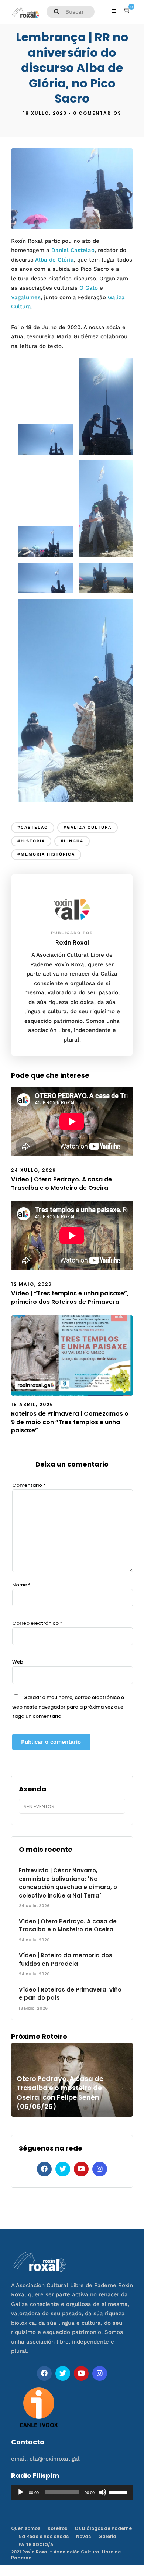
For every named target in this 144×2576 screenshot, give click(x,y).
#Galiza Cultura (88, 827)
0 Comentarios (97, 113)
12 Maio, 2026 (32, 1284)
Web (18, 1662)
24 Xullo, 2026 (34, 1170)
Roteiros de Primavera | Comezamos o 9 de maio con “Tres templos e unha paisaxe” (70, 1422)
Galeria (107, 2536)
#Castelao (33, 827)
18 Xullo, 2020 (45, 113)
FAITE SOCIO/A (36, 2544)
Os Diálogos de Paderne (103, 2528)
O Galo (89, 288)
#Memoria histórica (46, 854)
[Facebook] (44, 2169)
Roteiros (57, 2528)
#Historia (31, 841)
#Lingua (72, 841)
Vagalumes (26, 297)
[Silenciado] (103, 2492)
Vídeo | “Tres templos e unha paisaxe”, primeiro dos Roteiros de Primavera (70, 1297)
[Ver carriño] (127, 11)
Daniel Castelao (73, 250)
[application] (72, 2492)
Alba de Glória (54, 260)
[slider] (119, 2492)
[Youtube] (81, 2169)
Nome (21, 1585)
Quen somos (26, 2528)
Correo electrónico (37, 1623)
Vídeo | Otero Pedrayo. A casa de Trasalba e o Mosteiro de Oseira (61, 1183)
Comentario (29, 1485)
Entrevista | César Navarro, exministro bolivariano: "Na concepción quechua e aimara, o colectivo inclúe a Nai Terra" (68, 1883)
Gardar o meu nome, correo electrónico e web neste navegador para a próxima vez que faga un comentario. (68, 1707)
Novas (83, 2536)
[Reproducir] (21, 2492)
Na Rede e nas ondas (44, 2536)
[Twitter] (63, 2169)
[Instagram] (100, 2169)
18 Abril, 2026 (32, 1404)
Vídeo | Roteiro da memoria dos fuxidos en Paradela (66, 1959)
